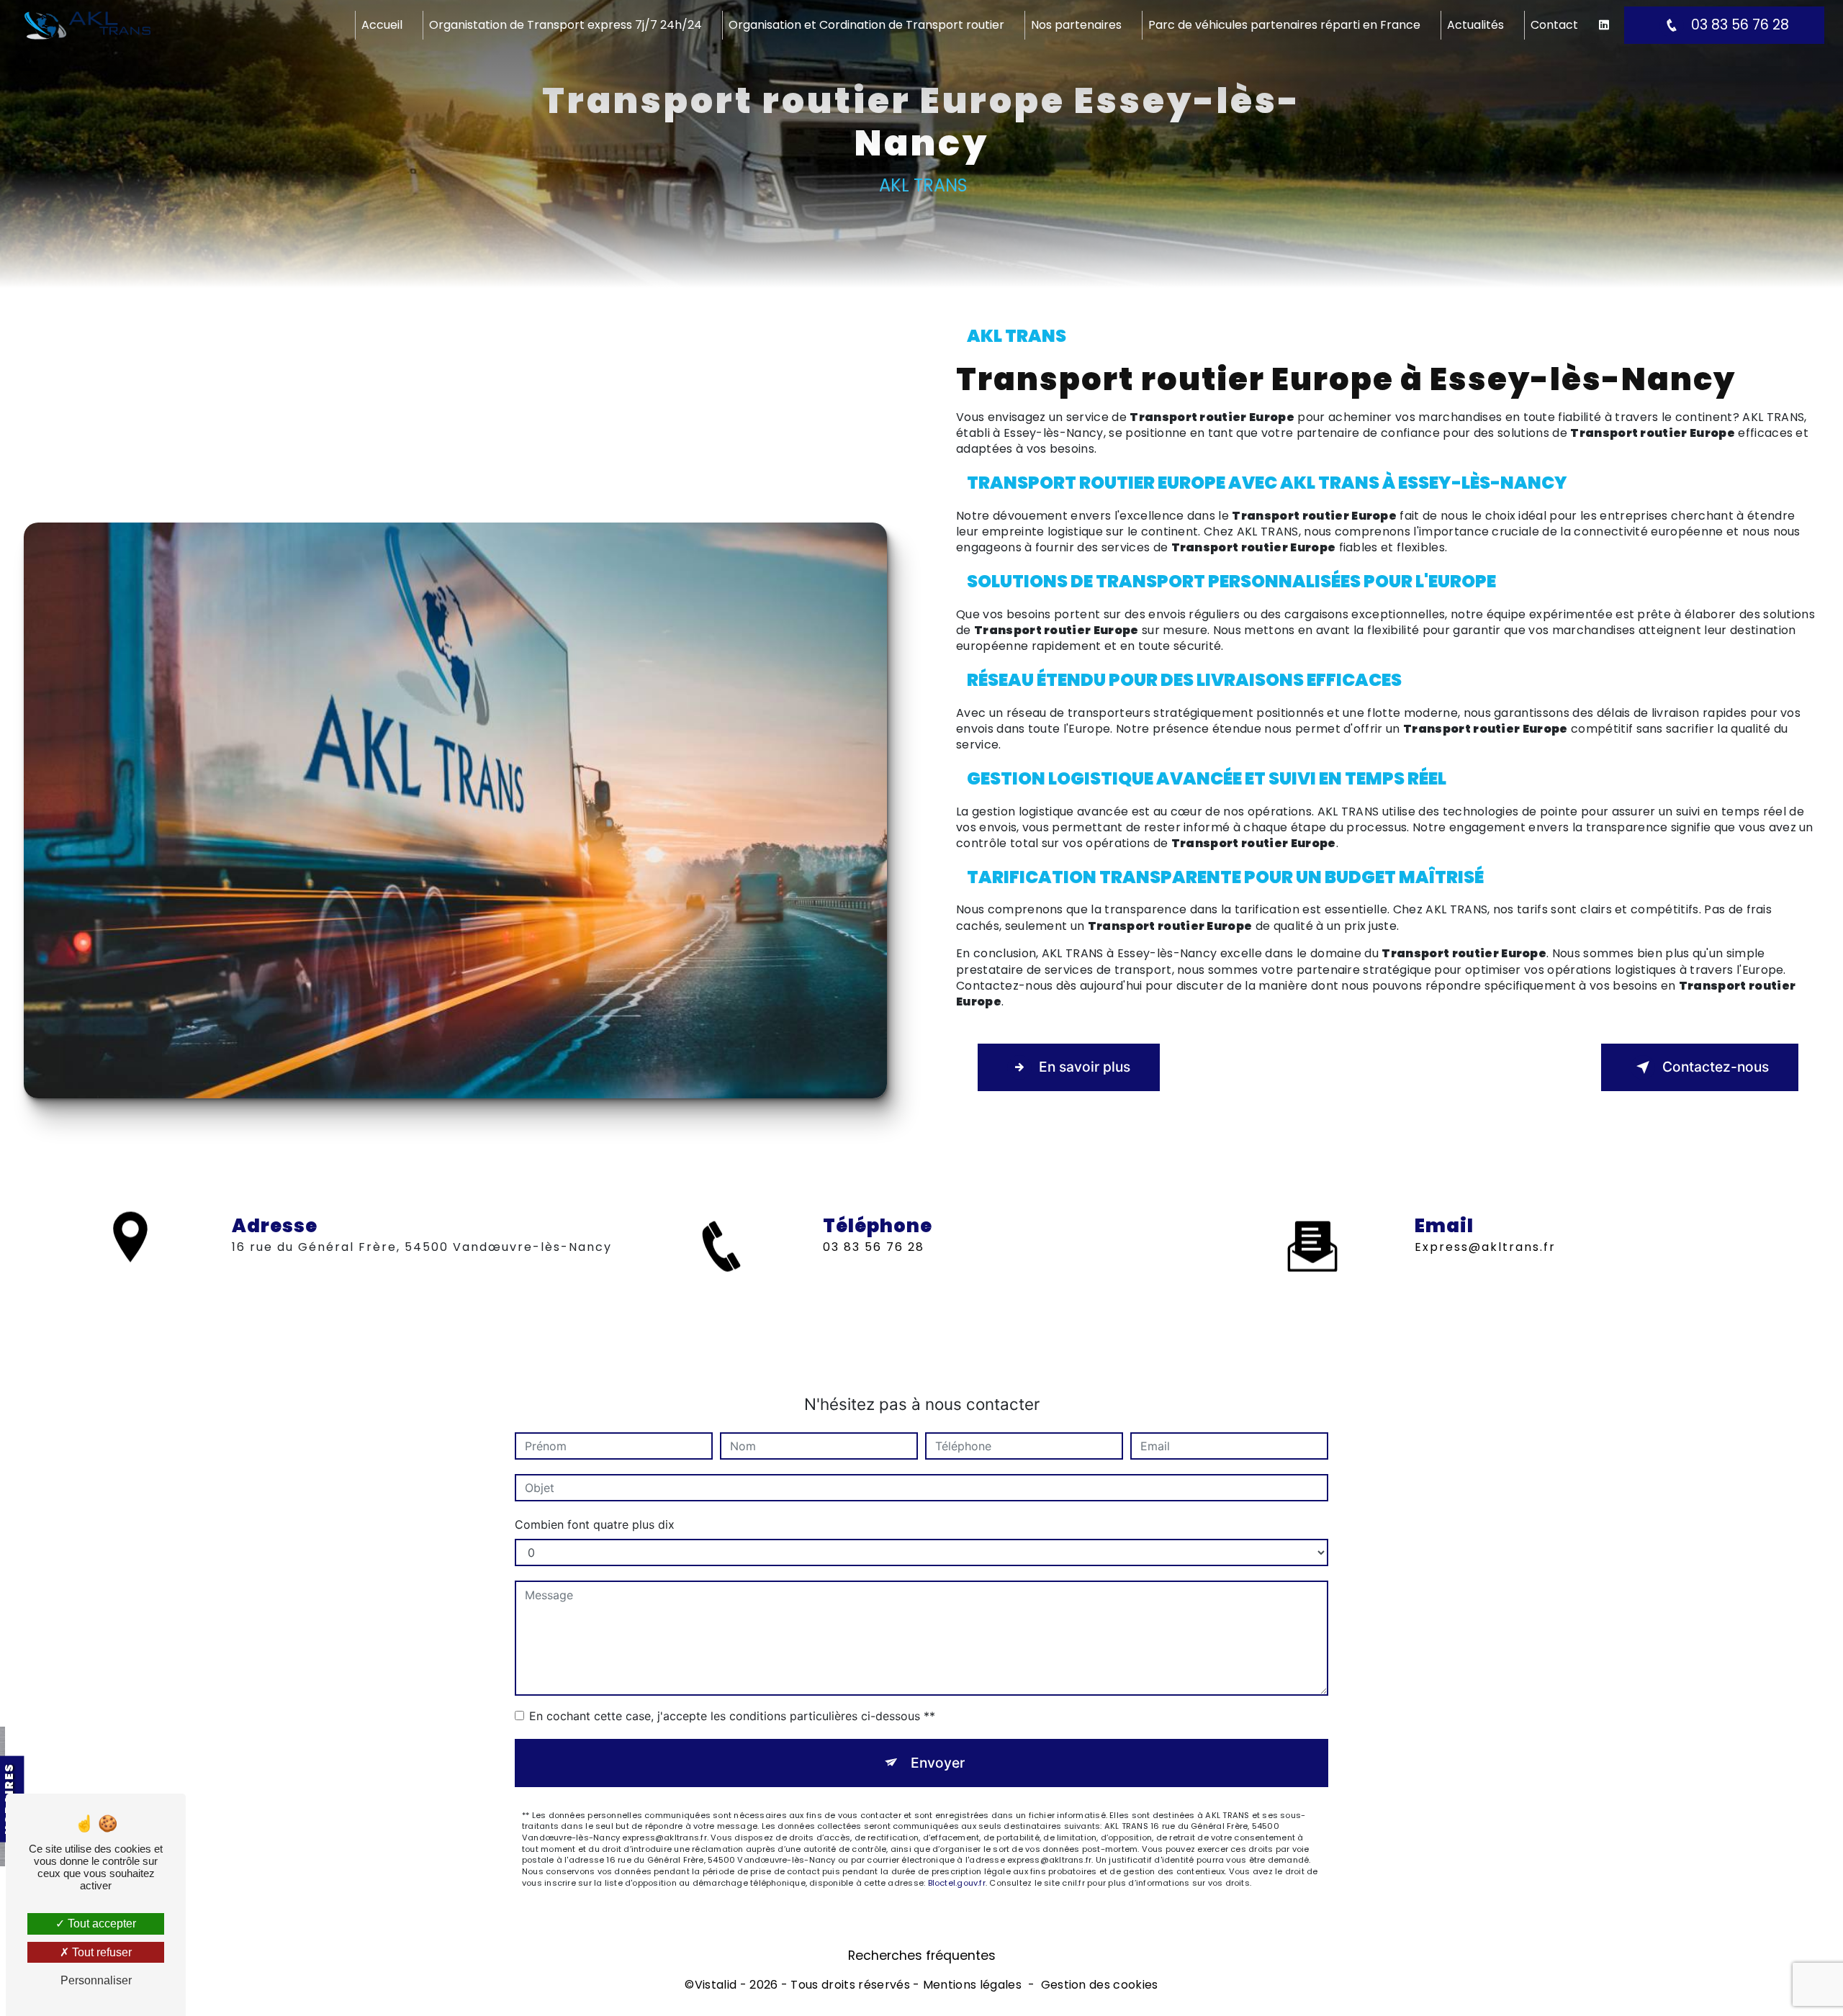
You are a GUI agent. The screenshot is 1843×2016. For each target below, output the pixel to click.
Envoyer (938, 1763)
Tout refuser (100, 1952)
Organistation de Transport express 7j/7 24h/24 (565, 25)
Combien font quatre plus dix (595, 1524)
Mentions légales (972, 1985)
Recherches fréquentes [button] (922, 1956)
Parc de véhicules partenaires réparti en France (1284, 25)
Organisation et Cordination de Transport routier (866, 25)
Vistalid (716, 1985)
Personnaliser (96, 1980)
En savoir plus (1085, 1067)
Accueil (382, 25)
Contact (1554, 25)
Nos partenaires (1076, 25)
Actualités (1475, 25)
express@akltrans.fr (1485, 1247)
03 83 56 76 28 (1740, 25)
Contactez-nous (1716, 1067)
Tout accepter (100, 1924)
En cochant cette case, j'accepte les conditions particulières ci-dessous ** (732, 1716)
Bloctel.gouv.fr (957, 1883)
